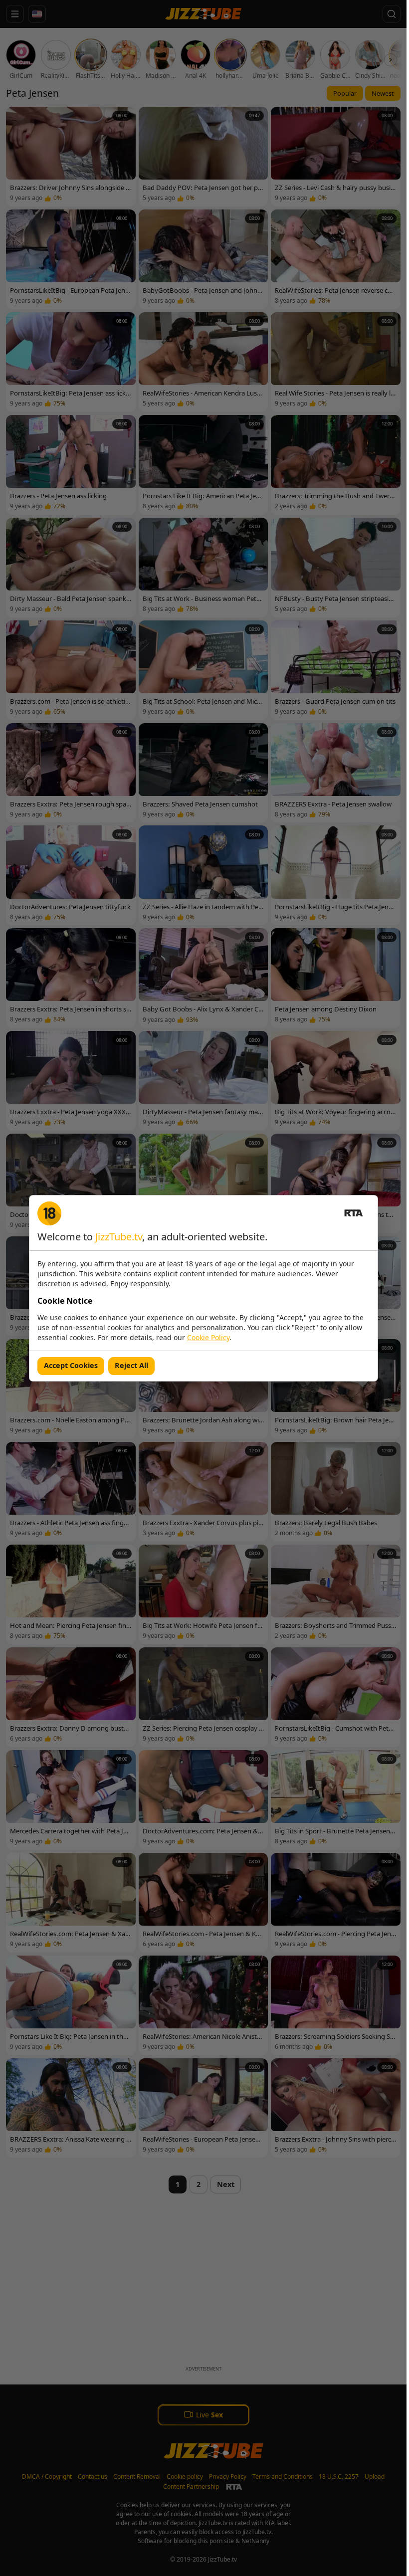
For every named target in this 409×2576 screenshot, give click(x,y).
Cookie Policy (208, 1337)
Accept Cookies (71, 1365)
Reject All (131, 1365)
